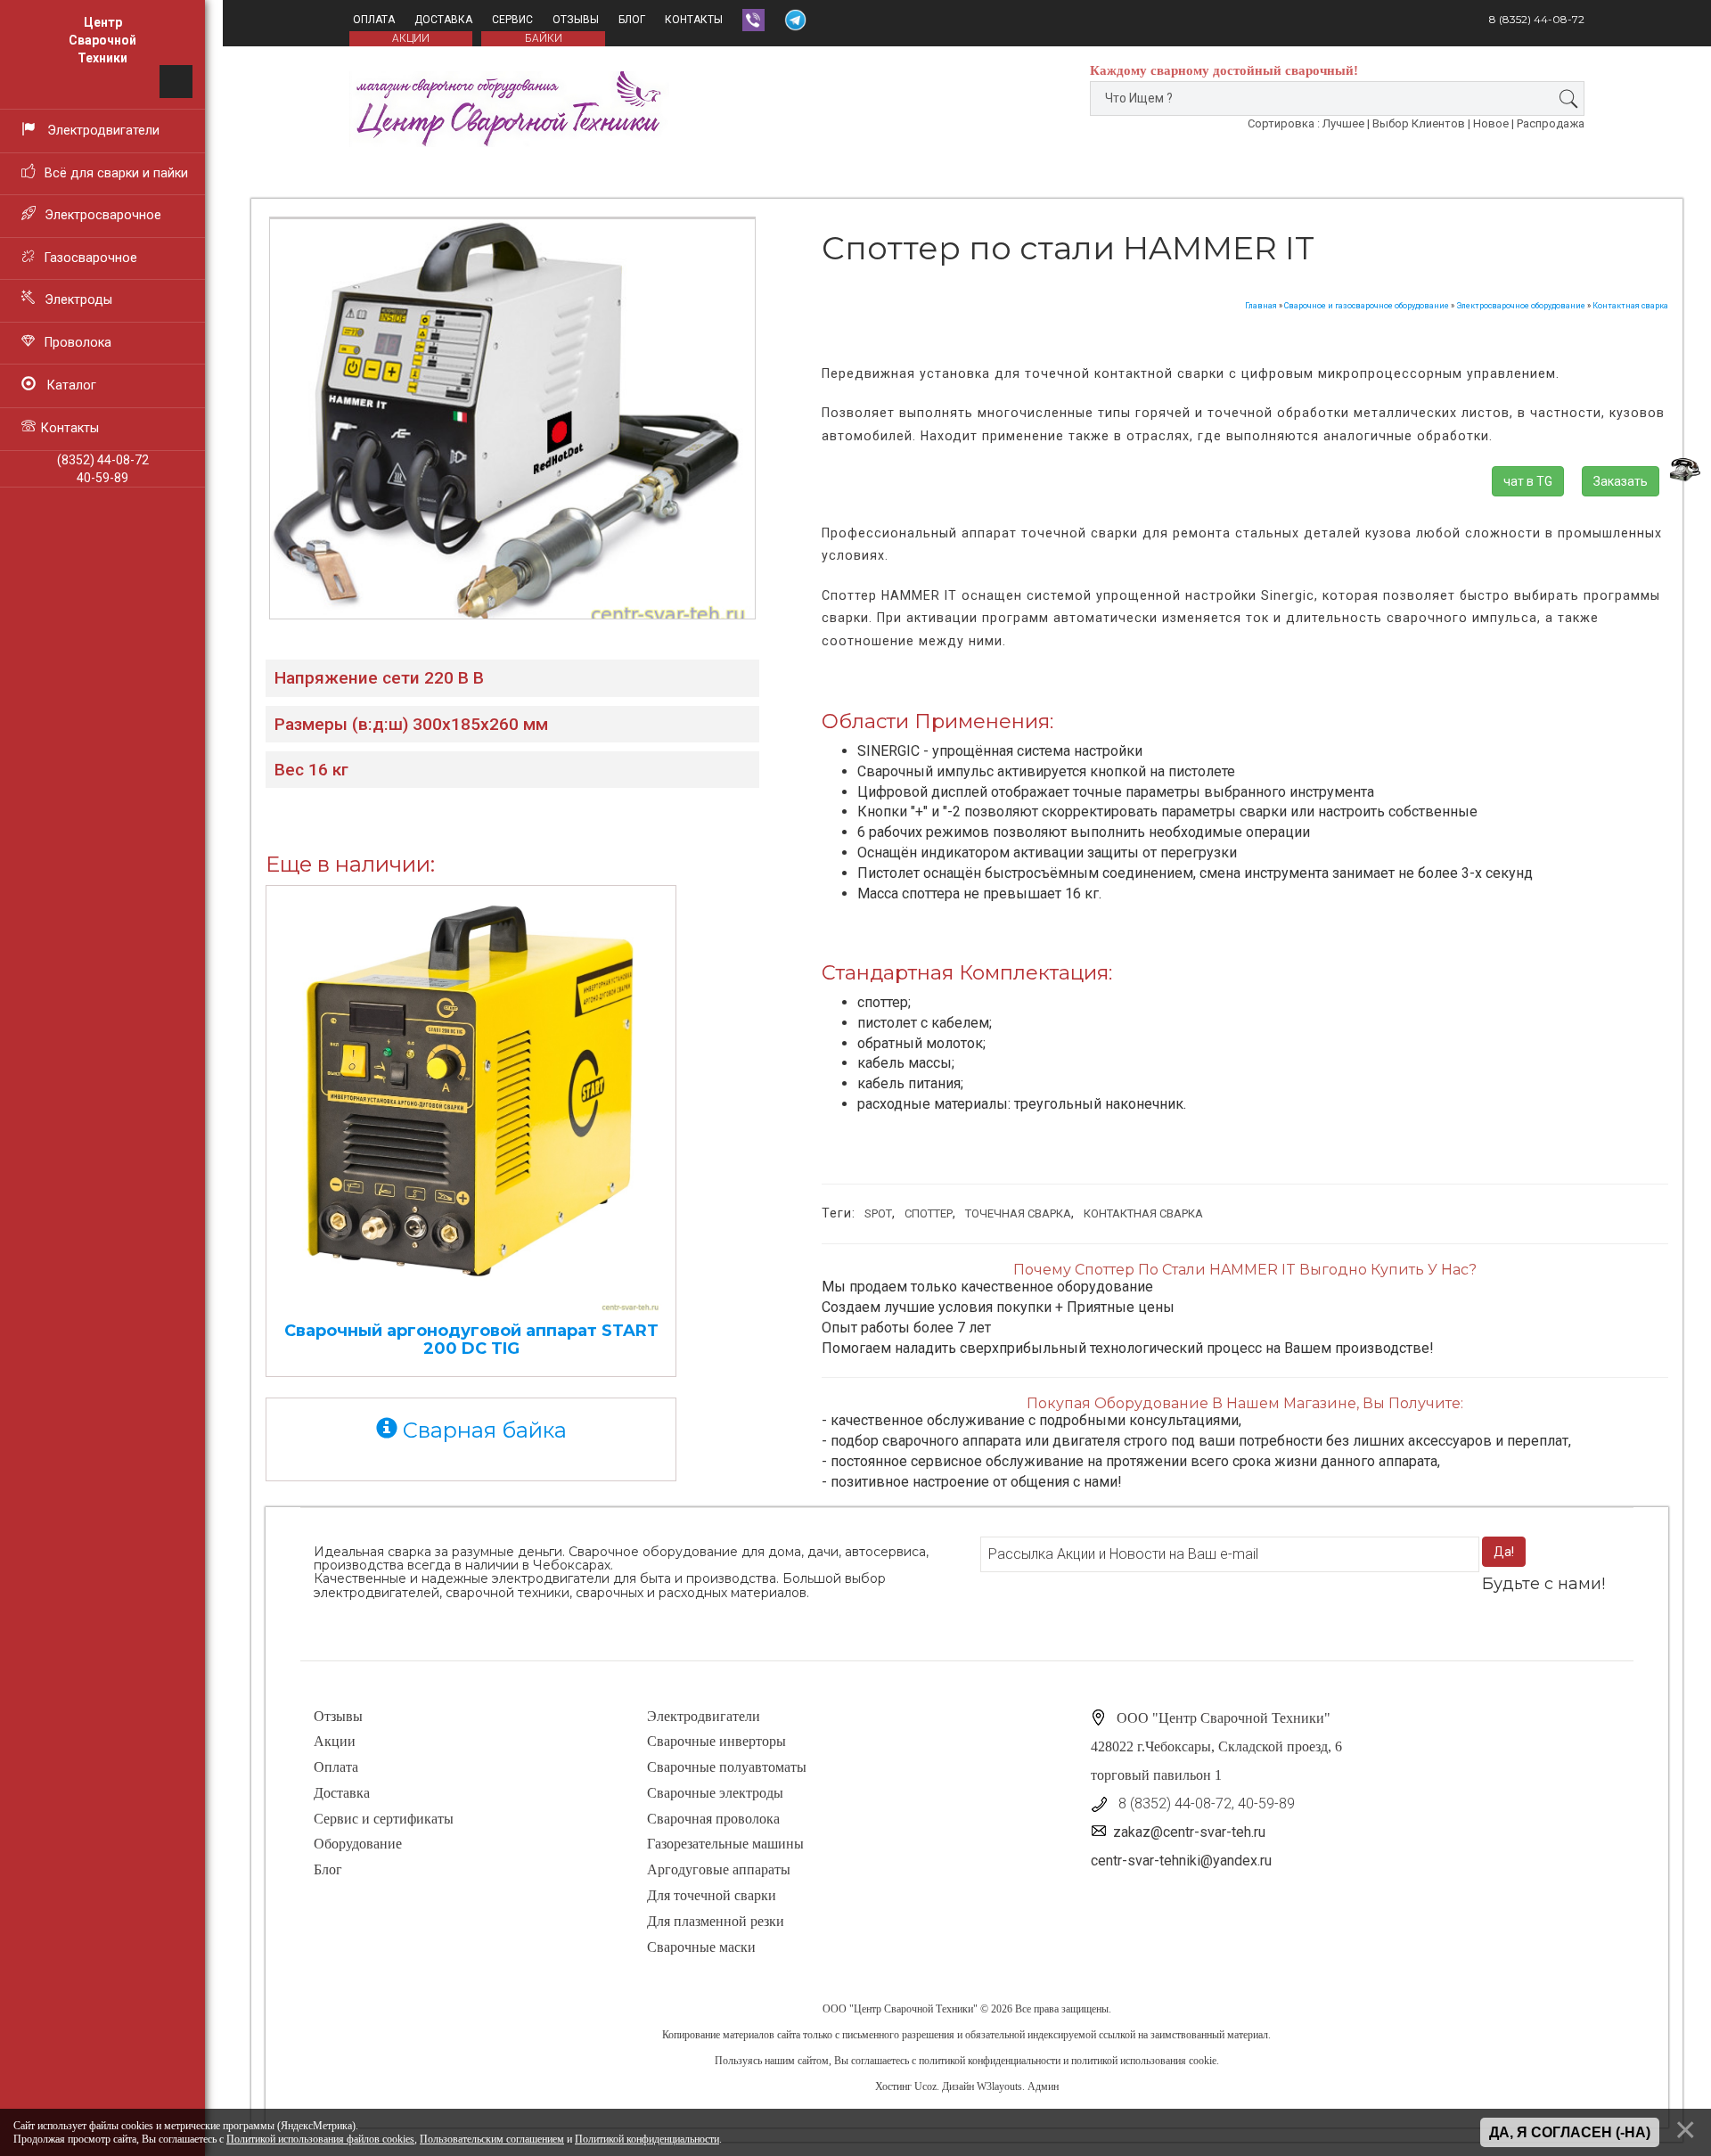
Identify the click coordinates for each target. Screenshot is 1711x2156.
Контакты (694, 20)
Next (790, 376)
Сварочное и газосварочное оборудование (1367, 306)
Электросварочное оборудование (1521, 306)
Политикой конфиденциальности (647, 2139)
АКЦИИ (411, 38)
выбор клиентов (1419, 123)
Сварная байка (482, 1430)
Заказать (1621, 481)
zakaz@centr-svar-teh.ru (1189, 1832)
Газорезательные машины (725, 1844)
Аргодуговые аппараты (719, 1869)
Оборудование (358, 1844)
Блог (632, 20)
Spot (878, 1213)
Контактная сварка (1630, 306)
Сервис (512, 20)
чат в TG (1528, 481)
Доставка (443, 20)
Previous (235, 376)
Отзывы (576, 20)
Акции (335, 1741)
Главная (1261, 306)
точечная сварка (1018, 1213)
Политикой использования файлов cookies (320, 2139)
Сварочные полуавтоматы (727, 1767)
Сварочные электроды (715, 1793)
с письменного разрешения (895, 2035)
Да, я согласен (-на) (1570, 2132)
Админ (1043, 2086)
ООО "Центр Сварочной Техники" (900, 2009)
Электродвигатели (704, 1716)
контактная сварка (1143, 1213)
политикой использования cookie (1144, 2061)
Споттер (929, 1213)
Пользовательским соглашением (492, 2139)
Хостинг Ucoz (906, 2086)
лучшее (1343, 123)
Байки (544, 38)
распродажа (1551, 123)
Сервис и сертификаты (384, 1819)
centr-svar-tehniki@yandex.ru (1181, 1861)
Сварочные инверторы (716, 1741)
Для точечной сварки (712, 1895)
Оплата (374, 20)
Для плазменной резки (716, 1921)
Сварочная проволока (713, 1819)
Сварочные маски (701, 1947)
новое (1491, 123)
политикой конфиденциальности (990, 2061)
